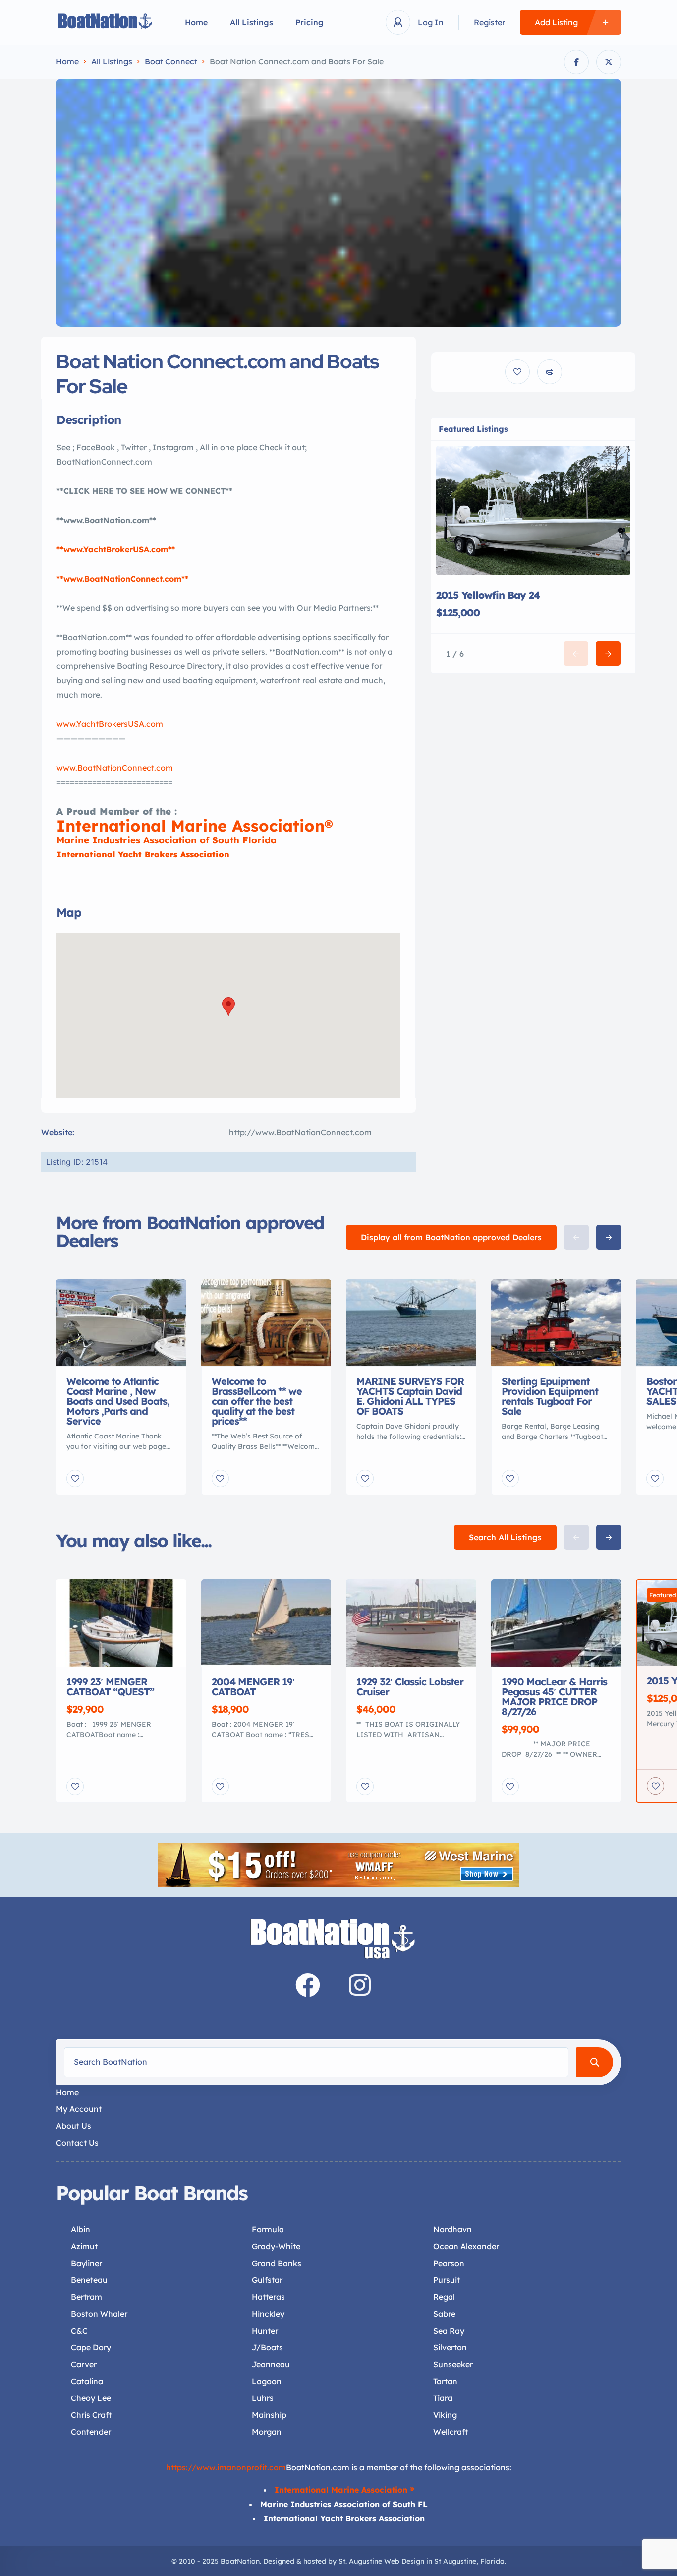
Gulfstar (267, 2280)
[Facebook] (308, 1985)
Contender (91, 2432)
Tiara (443, 2398)
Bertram (86, 2297)
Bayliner (86, 2263)
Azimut (84, 2246)
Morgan (267, 2432)
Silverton (450, 2347)
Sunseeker (453, 2364)
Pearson (449, 2263)
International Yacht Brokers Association (143, 854)
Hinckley (268, 2314)
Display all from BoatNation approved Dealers (451, 1237)
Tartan (445, 2381)
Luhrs (263, 2398)
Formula (268, 2229)
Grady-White (276, 2246)
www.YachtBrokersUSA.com (110, 724)
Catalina (87, 2381)
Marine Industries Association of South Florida (167, 840)
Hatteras (268, 2297)
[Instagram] (360, 1985)
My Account (79, 2109)
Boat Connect (171, 61)
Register (489, 22)
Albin (81, 2229)
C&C (79, 2331)
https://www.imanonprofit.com (226, 2467)
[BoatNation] (106, 23)
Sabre (444, 2314)
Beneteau (89, 2280)
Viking (445, 2415)
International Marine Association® (195, 826)
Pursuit (447, 2280)
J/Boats (267, 2347)
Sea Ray (449, 2331)
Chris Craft (91, 2415)
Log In (431, 22)
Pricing (310, 22)
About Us (74, 2126)
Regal (444, 2297)
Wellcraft (451, 2432)
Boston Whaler (99, 2314)
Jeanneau (271, 2364)
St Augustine (455, 2561)
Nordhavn (452, 2229)
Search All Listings (505, 1537)
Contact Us (77, 2143)
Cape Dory (91, 2347)
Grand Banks (277, 2263)
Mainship (269, 2415)
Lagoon (267, 2381)
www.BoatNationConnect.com (115, 768)
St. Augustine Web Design (381, 2561)
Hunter (265, 2331)
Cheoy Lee (91, 2398)
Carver (84, 2364)
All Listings (252, 22)
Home (196, 22)
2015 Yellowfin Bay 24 (488, 595)
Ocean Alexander (466, 2246)
